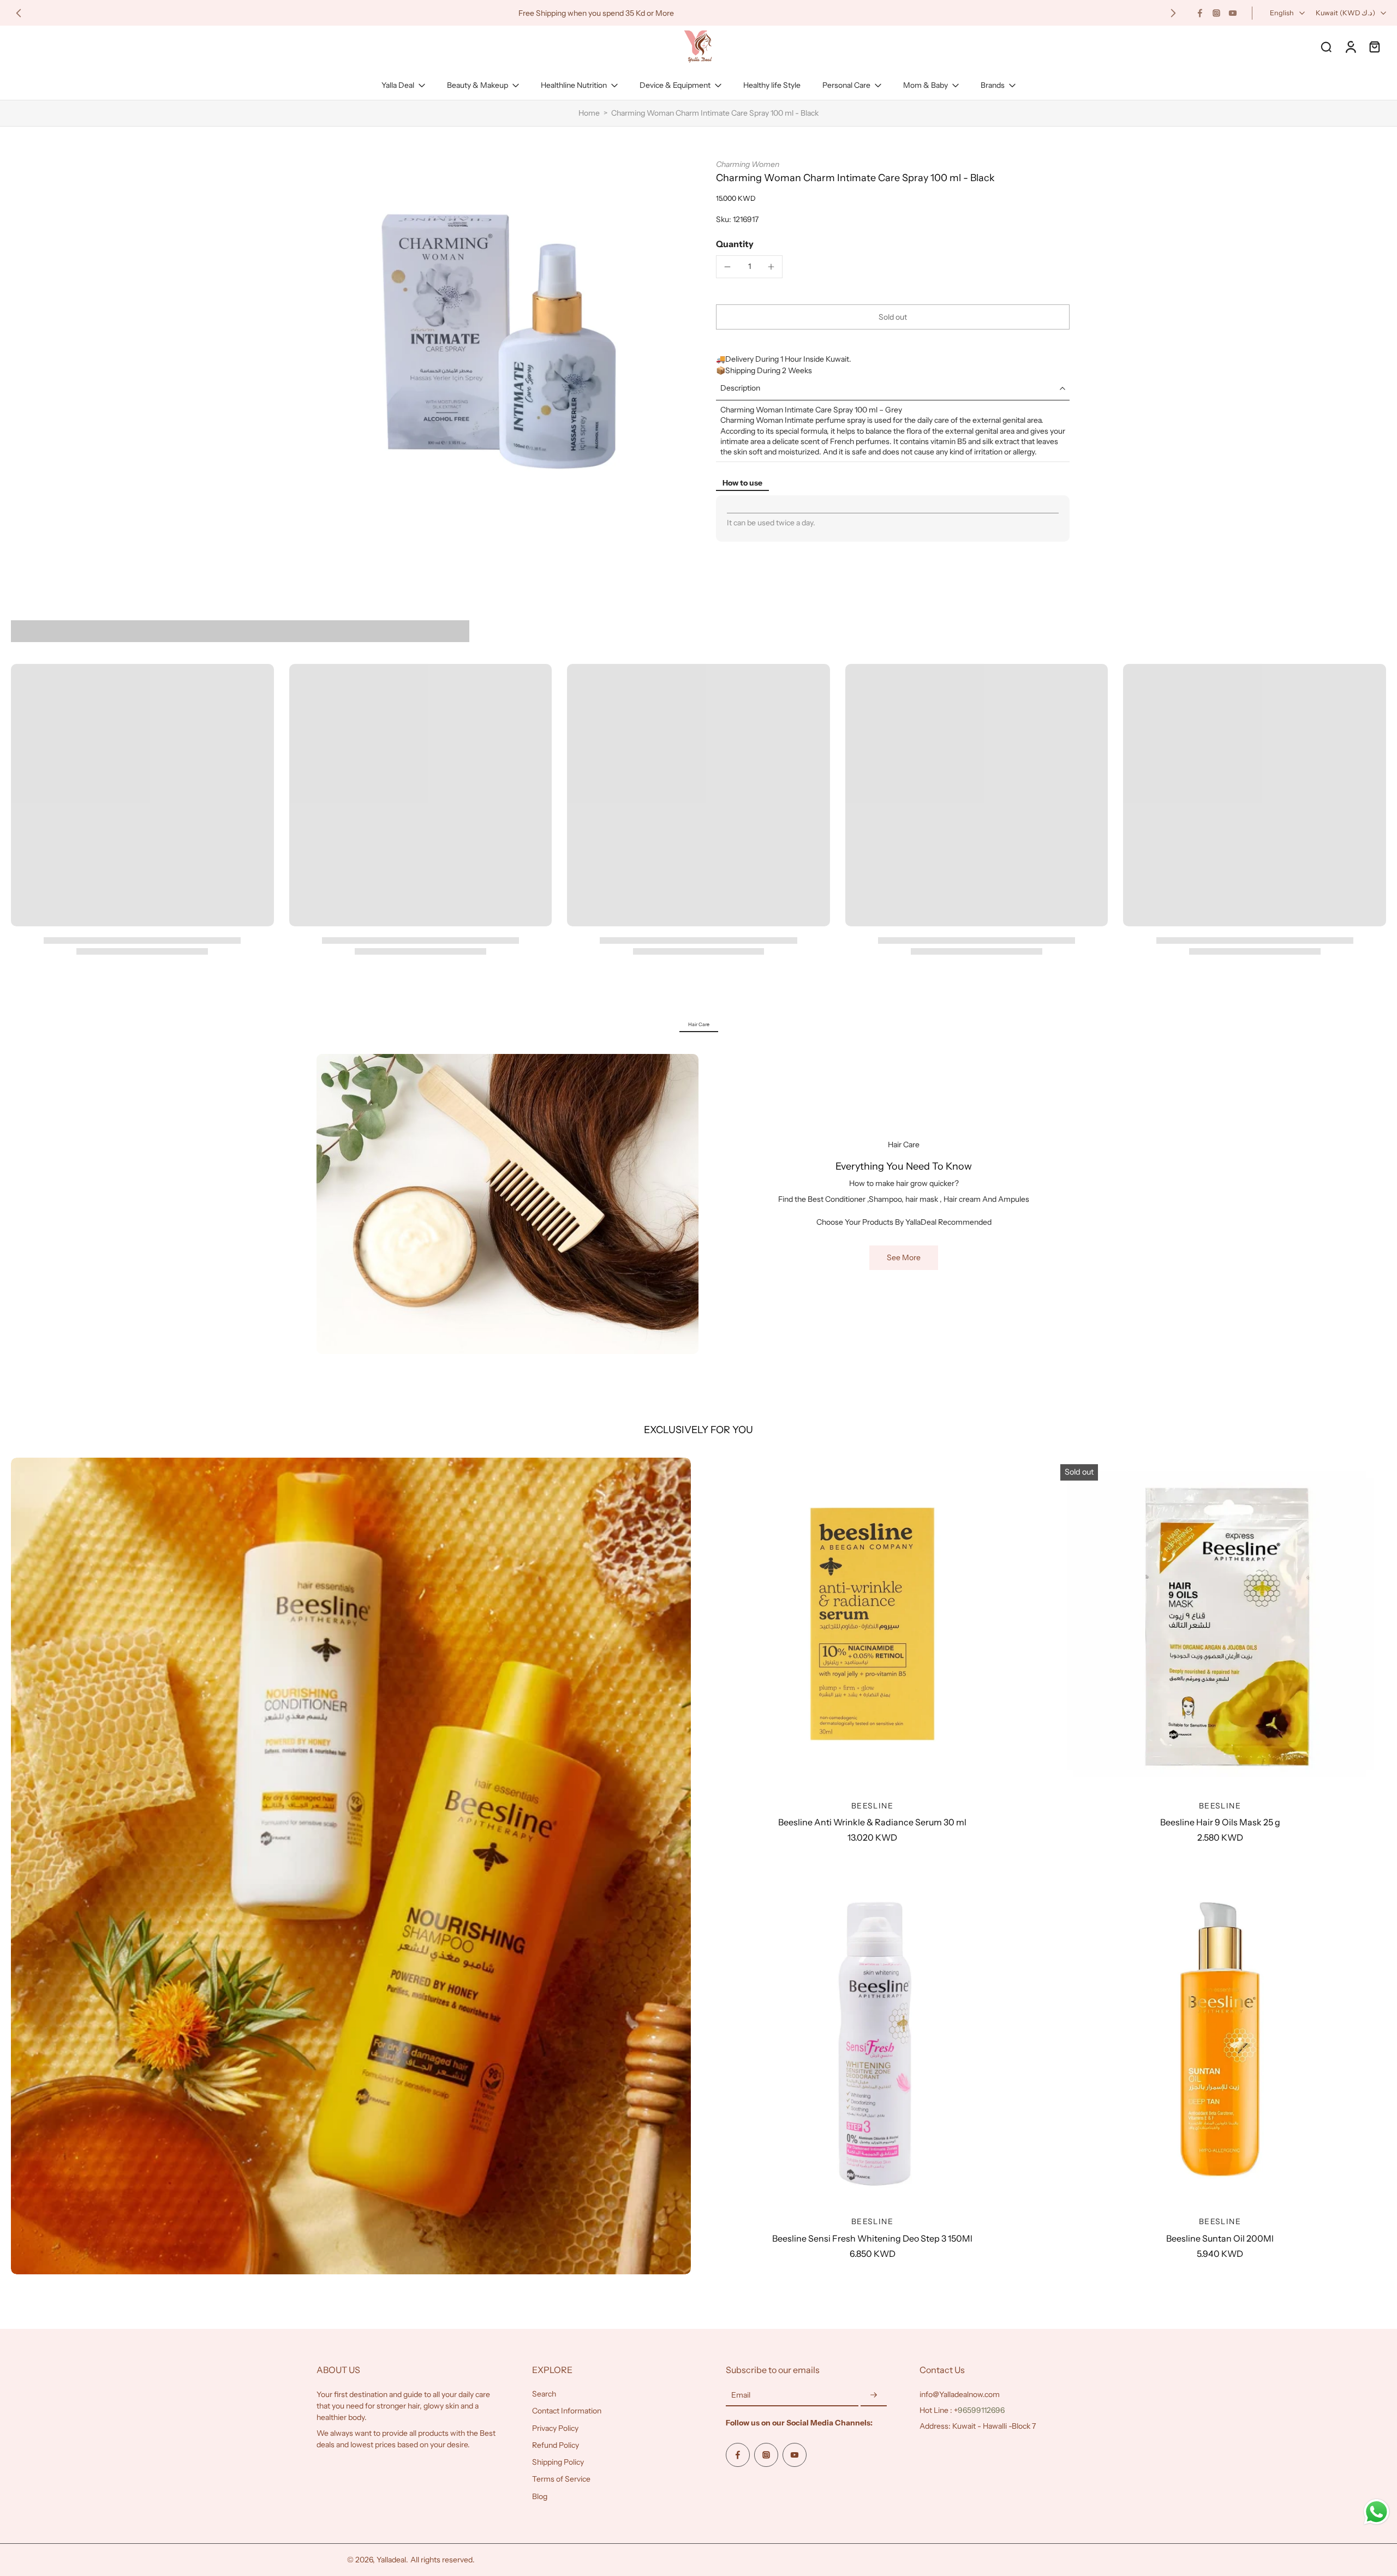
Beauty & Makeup (477, 85)
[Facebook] (1200, 13)
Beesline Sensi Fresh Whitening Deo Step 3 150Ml (872, 2238)
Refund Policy (556, 2445)
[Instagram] (1216, 13)
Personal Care (846, 85)
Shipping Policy (558, 2462)
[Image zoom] (499, 342)
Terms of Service (561, 2479)
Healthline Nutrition (574, 85)
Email (741, 2395)
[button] (893, 317)
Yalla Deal (398, 85)
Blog (540, 2496)
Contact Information (567, 2411)
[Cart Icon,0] (1374, 46)
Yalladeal (391, 2560)
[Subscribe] (874, 2395)
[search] (1326, 46)
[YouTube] (1233, 13)
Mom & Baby (926, 85)
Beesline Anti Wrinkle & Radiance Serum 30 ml (872, 1822)
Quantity (735, 244)
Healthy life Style (772, 85)
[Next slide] (1173, 13)
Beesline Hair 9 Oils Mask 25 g (1220, 1822)
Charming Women (748, 164)
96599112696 (981, 2410)
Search (544, 2394)
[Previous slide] (19, 13)
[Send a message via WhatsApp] (1377, 2512)
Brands (993, 85)
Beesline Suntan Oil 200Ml (1220, 2238)
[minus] (727, 267)
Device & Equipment (675, 85)
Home (589, 113)
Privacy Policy (555, 2428)
